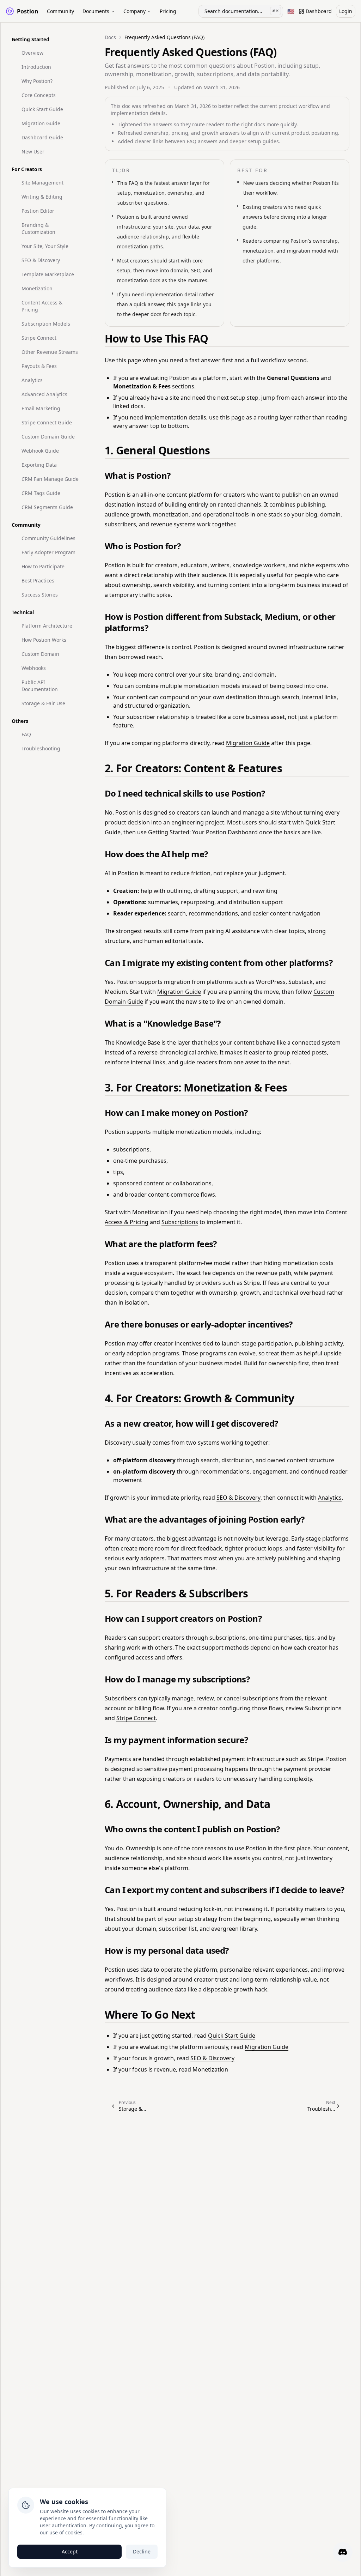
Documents (96, 11)
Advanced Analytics (44, 394)
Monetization (37, 288)
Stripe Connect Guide (47, 422)
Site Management (42, 183)
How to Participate (43, 566)
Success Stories (40, 595)
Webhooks (34, 668)
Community (60, 11)
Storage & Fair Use (43, 703)
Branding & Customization (38, 228)
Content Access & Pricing (42, 306)
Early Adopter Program (48, 552)
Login (346, 11)
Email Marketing (41, 408)
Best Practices (38, 580)
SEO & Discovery (41, 260)
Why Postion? (37, 81)
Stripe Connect (39, 338)
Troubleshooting (41, 748)
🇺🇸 (292, 13)
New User (33, 152)
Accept (70, 2551)
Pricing (168, 11)
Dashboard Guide (42, 137)
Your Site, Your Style (45, 246)
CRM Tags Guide (41, 493)
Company (134, 11)
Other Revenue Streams (50, 352)
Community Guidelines (48, 538)
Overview (32, 53)
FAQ (26, 734)
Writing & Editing (42, 197)
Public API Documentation (40, 686)
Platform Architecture (47, 626)
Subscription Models (46, 324)
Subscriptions (180, 1222)
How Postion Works (44, 640)
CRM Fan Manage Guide (50, 479)
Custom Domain (40, 654)
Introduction (36, 67)
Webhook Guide (40, 451)
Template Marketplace (48, 274)
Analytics (32, 380)
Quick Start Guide (42, 109)
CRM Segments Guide (47, 507)
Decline (142, 2551)
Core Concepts (39, 95)
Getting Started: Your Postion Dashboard (203, 832)
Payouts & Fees (39, 366)
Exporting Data (39, 465)
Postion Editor (38, 211)
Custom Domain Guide (48, 437)
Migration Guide (41, 123)
